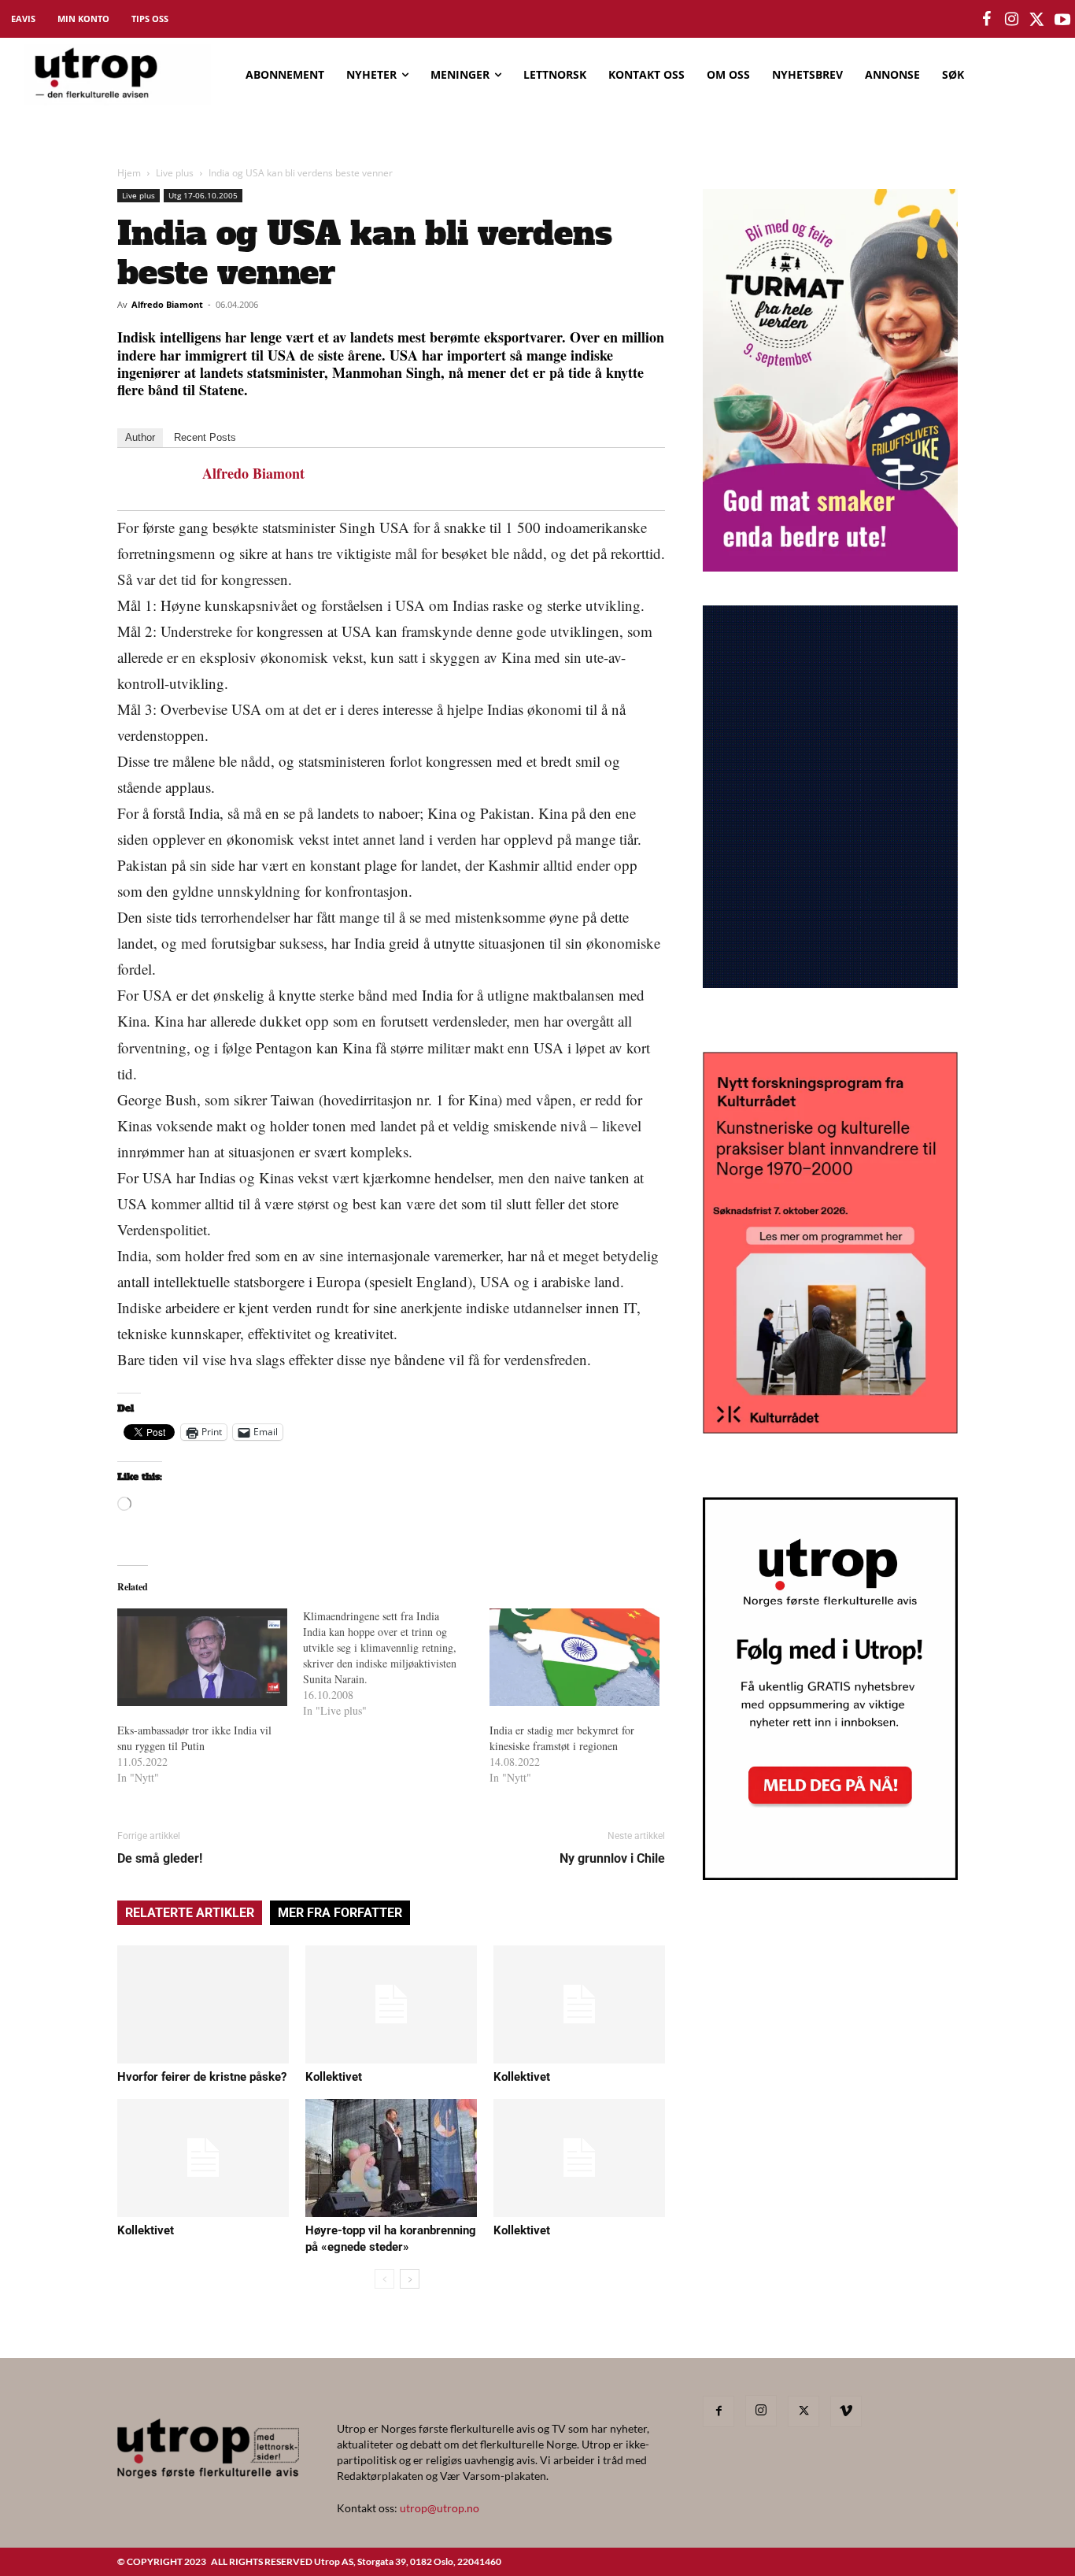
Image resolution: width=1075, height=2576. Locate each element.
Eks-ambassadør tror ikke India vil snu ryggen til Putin (194, 1738)
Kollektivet (334, 2077)
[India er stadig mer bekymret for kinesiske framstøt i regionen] (574, 1657)
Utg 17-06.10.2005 (203, 195)
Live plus (175, 173)
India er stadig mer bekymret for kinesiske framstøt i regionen (562, 1738)
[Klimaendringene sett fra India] (396, 1664)
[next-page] (410, 2279)
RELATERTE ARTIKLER (190, 1913)
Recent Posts (205, 437)
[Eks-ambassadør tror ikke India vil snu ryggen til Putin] (202, 1657)
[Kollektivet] (391, 2004)
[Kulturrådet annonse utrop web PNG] (830, 1429)
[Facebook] (719, 2411)
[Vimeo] (846, 2411)
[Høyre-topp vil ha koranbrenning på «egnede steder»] (391, 2158)
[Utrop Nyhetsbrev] (830, 1875)
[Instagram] (761, 2411)
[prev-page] (384, 2279)
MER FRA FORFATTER (340, 1913)
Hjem (129, 173)
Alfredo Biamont (167, 304)
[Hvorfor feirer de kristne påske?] (203, 2004)
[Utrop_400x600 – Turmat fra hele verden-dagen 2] (830, 566)
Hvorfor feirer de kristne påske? (202, 2077)
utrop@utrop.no (440, 2508)
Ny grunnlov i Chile (612, 1858)
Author (140, 437)
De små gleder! (160, 1858)
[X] (803, 2411)
